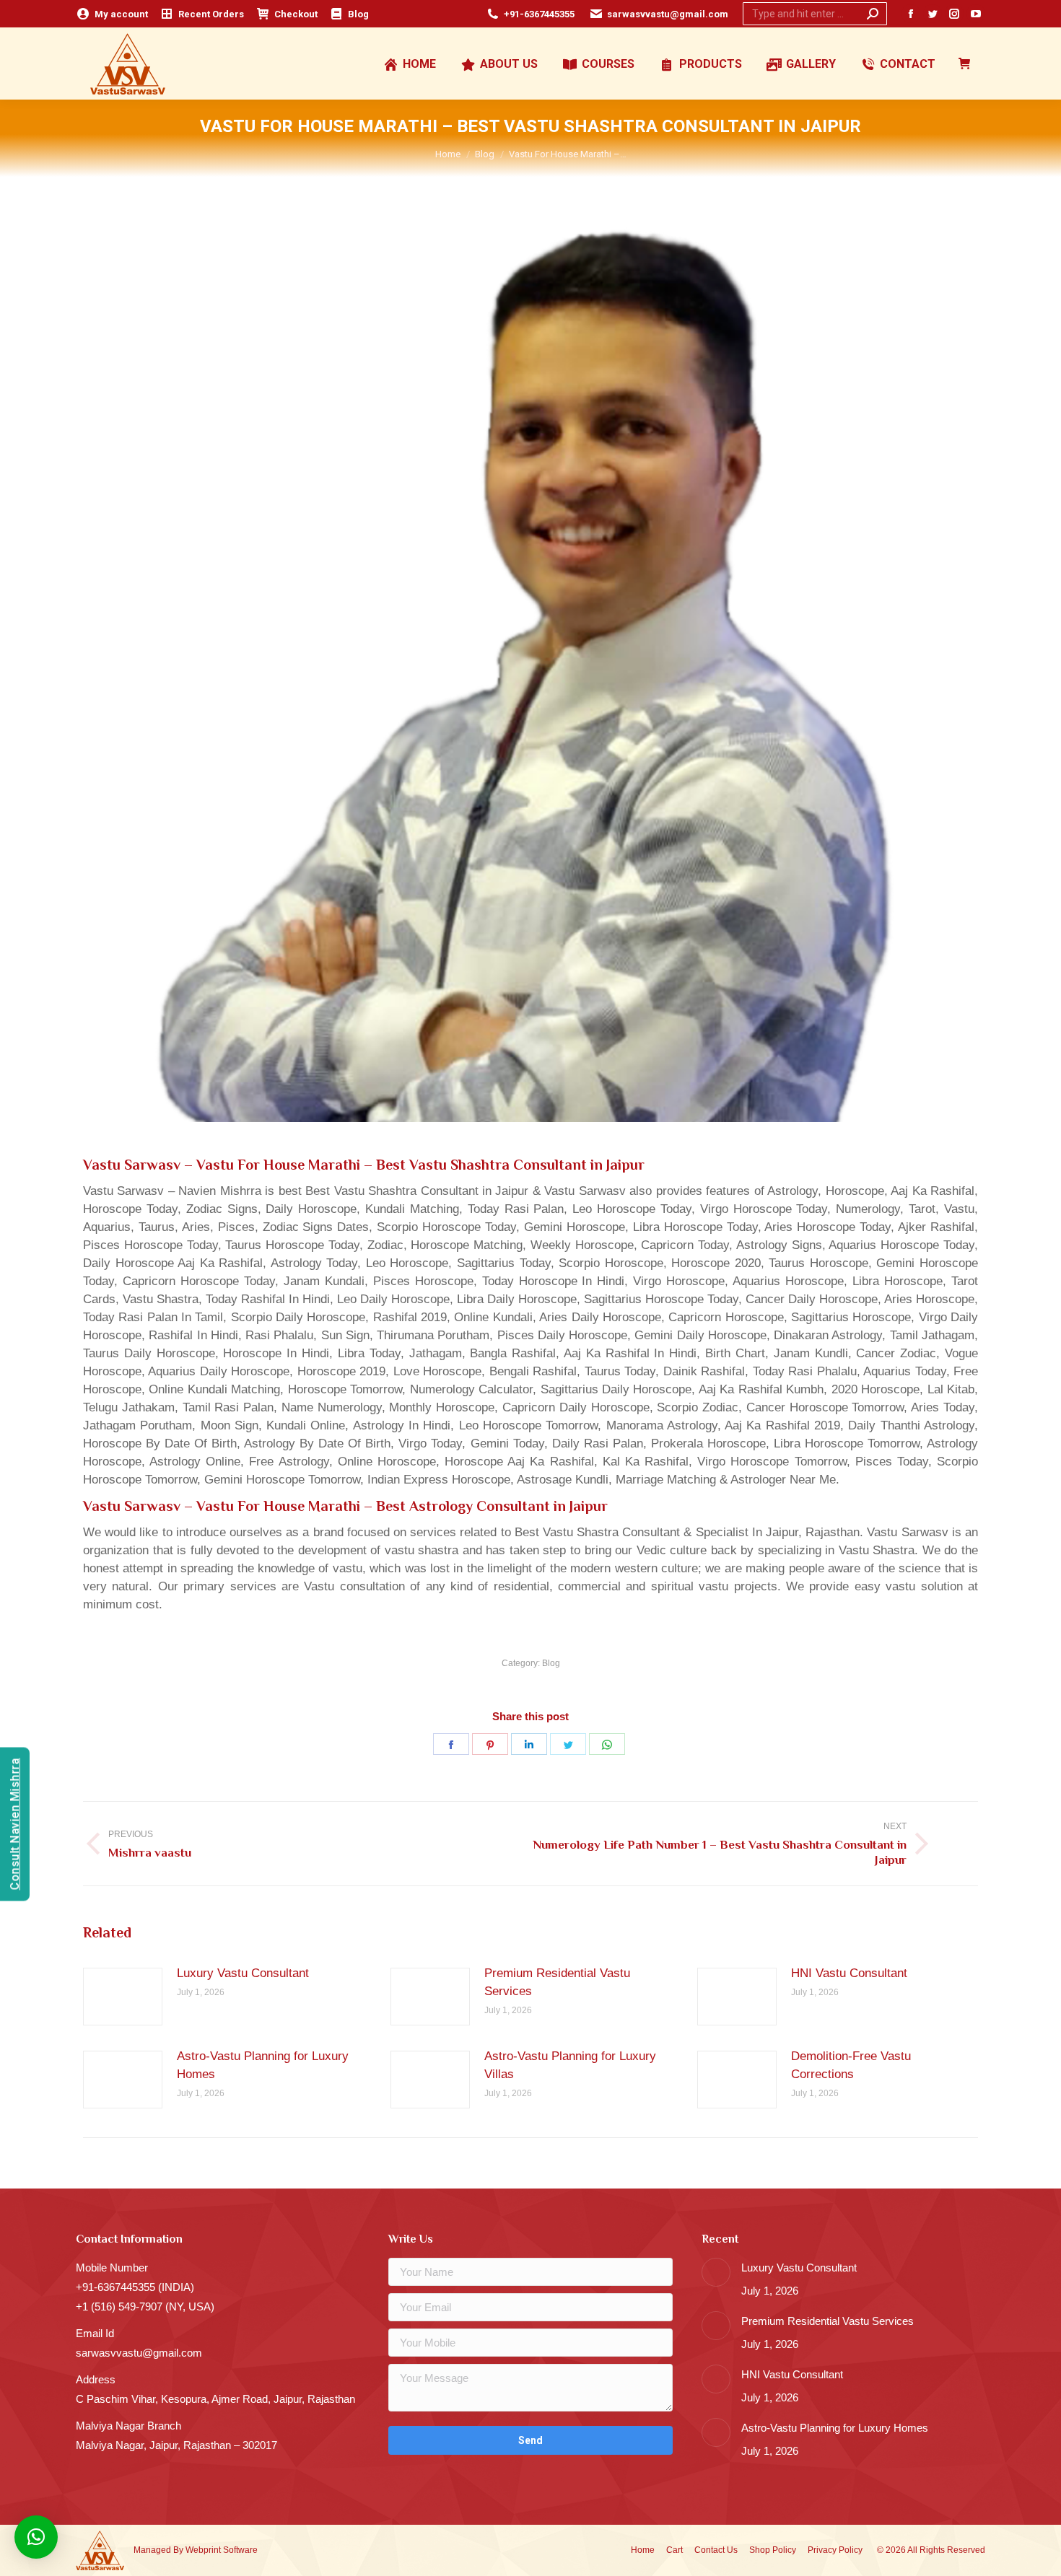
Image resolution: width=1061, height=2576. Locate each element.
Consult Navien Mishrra (15, 1824)
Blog (551, 1663)
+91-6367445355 (539, 14)
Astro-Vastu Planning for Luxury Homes (263, 2065)
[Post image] (123, 1997)
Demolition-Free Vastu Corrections (851, 2065)
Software (240, 2550)
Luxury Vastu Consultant (243, 1973)
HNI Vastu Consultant (849, 1973)
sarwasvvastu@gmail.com (668, 14)
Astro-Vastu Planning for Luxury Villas (570, 2065)
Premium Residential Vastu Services (557, 1982)
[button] (36, 2537)
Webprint (203, 2550)
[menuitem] (112, 14)
